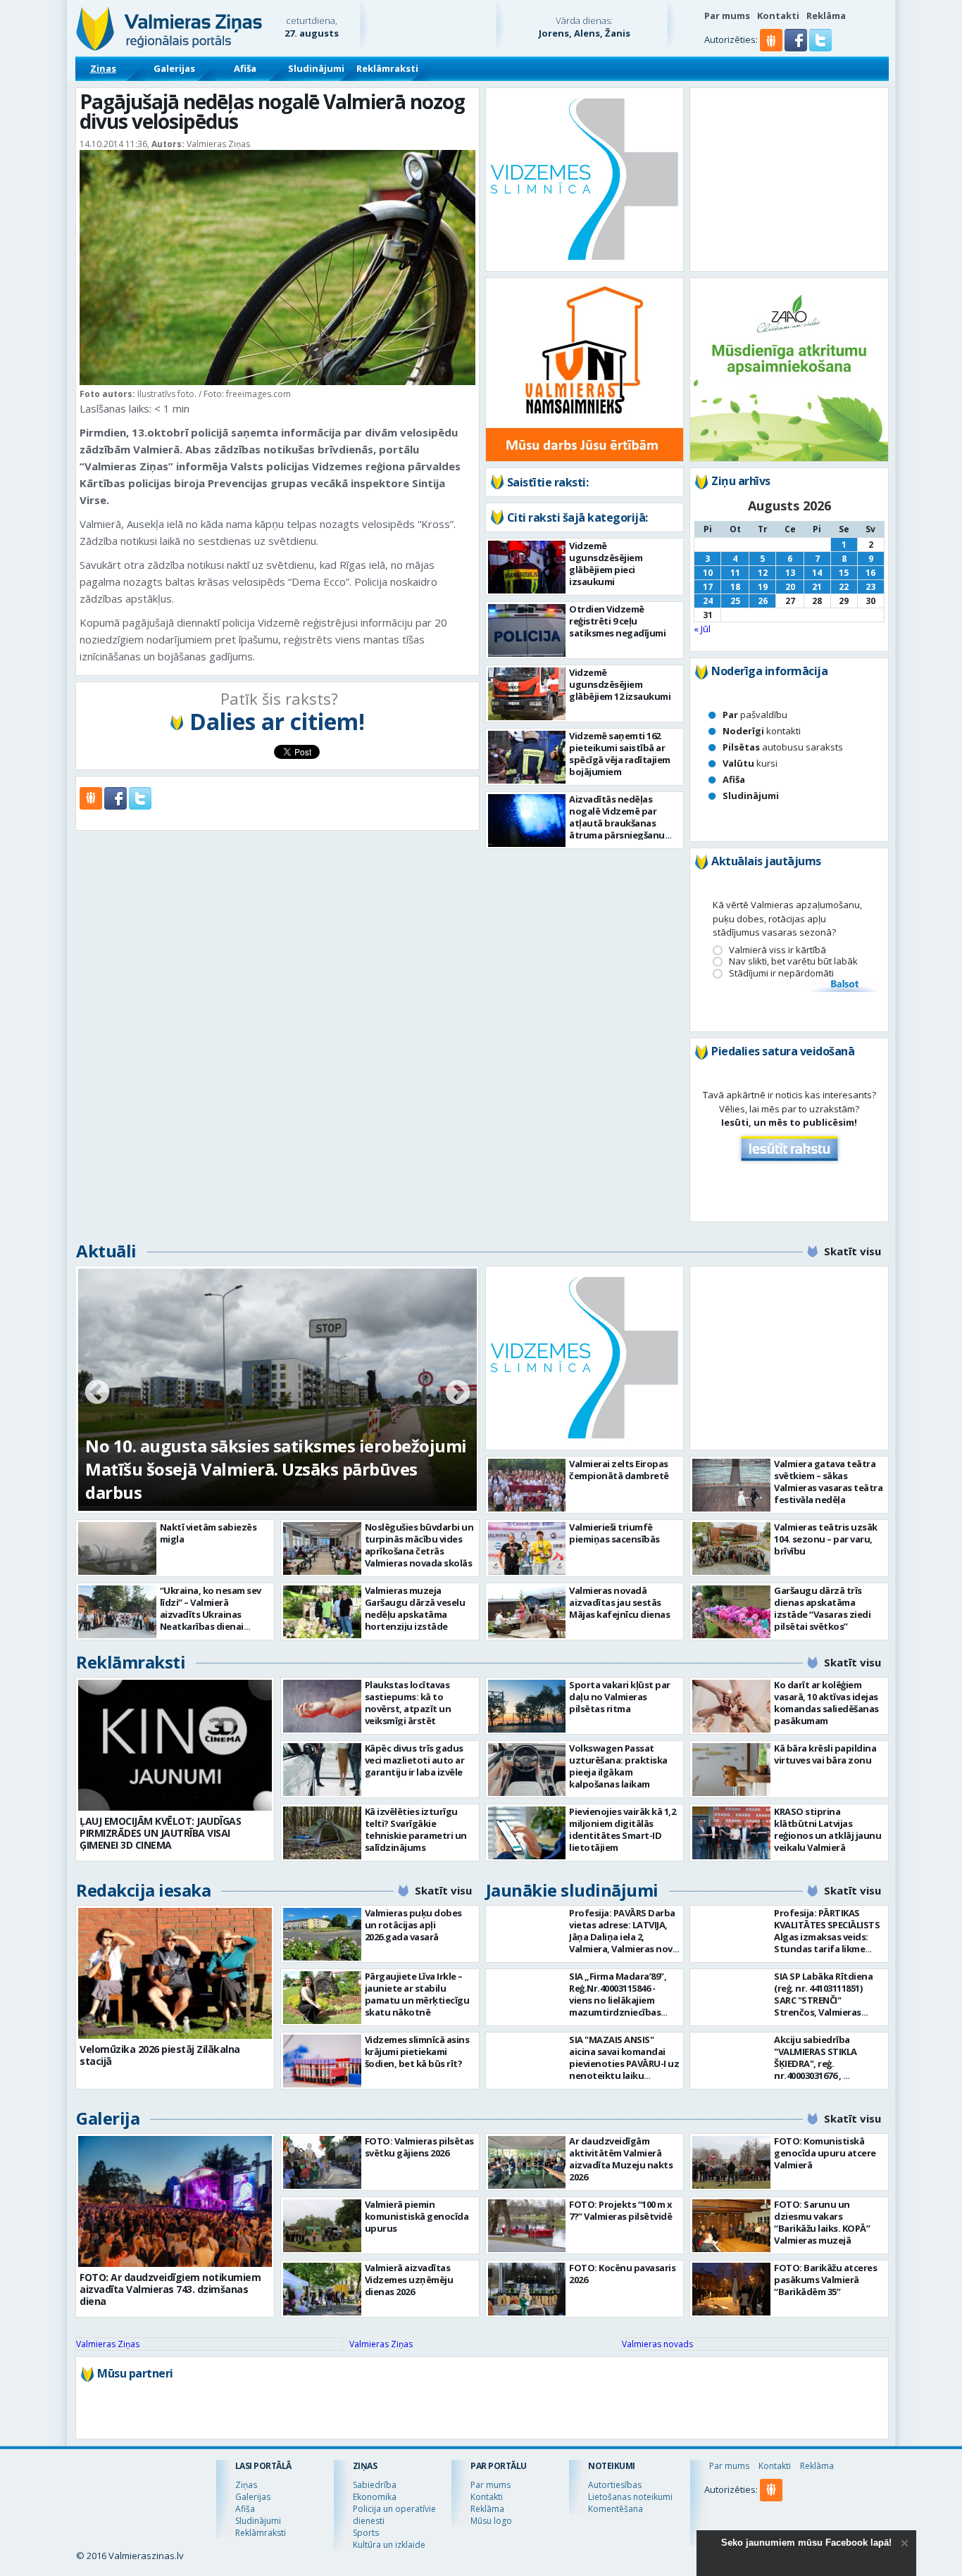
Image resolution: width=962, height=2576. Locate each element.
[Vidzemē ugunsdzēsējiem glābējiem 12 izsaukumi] (527, 694)
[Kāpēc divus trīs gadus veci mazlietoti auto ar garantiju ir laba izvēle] (322, 1770)
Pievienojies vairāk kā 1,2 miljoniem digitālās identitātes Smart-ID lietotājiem (622, 1829)
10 (708, 573)
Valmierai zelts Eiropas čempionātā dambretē (619, 1470)
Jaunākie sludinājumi (572, 1890)
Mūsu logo (491, 2521)
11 (735, 573)
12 (763, 573)
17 (708, 587)
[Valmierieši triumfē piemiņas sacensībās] (527, 1548)
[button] (797, 48)
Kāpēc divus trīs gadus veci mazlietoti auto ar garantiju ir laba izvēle (415, 1760)
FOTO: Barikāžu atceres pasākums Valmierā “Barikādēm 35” (825, 2280)
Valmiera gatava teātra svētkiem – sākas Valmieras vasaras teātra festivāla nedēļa (828, 1482)
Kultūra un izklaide (389, 2545)
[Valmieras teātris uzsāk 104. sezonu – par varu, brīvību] (731, 1548)
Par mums (727, 15)
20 (790, 587)
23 (870, 587)
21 (817, 587)
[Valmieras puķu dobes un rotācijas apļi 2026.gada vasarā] (322, 1934)
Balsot (844, 985)
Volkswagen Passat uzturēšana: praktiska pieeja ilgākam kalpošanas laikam (618, 1766)
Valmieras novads (657, 2344)
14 (817, 573)
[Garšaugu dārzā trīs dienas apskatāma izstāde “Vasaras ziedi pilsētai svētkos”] (731, 1612)
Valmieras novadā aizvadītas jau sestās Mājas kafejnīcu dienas (619, 1602)
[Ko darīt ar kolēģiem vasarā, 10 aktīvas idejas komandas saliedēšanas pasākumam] (731, 1706)
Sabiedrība (375, 2485)
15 (844, 573)
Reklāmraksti (387, 68)
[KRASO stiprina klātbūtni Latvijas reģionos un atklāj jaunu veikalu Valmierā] (731, 1833)
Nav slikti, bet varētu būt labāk (793, 961)
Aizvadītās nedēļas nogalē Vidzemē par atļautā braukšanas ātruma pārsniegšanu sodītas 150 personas (617, 823)
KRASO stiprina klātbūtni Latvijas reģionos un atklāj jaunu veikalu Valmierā (827, 1829)
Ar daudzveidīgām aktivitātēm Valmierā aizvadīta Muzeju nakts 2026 (621, 2159)
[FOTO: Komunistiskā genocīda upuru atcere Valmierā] (731, 2162)
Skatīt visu (852, 1251)
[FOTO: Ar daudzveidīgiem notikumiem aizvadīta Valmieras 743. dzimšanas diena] (175, 2201)
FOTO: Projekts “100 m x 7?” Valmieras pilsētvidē (621, 2210)
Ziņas (103, 68)
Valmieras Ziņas (108, 2344)
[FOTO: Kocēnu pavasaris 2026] (527, 2289)
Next (458, 1393)
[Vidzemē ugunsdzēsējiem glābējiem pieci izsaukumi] (527, 567)
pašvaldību (755, 715)
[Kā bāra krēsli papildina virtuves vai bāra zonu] (731, 1770)
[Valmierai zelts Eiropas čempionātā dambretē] (527, 1485)
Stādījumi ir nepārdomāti (781, 973)
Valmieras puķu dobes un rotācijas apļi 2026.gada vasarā (413, 1925)
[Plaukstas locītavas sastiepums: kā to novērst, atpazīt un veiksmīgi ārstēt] (322, 1706)
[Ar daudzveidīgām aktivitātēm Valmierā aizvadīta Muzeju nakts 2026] (527, 2162)
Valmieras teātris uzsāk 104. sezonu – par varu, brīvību (826, 1539)
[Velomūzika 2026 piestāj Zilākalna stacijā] (175, 1973)
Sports (366, 2533)
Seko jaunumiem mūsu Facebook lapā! (806, 2543)
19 (763, 587)
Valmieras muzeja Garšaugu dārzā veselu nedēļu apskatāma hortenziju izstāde (415, 1608)
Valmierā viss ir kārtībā (777, 950)
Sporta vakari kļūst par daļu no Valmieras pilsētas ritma (620, 1697)
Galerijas (174, 68)
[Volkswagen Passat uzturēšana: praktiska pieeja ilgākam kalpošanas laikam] (527, 1770)
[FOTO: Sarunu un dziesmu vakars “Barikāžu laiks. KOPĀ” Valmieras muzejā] (731, 2226)
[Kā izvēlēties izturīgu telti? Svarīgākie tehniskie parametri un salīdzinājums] (322, 1833)
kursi (750, 763)
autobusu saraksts (783, 747)
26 (763, 601)
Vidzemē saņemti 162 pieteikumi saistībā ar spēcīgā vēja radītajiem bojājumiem (620, 754)
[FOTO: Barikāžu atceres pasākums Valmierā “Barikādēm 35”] (731, 2289)
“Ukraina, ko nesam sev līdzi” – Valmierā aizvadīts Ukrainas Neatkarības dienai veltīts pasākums (211, 1614)
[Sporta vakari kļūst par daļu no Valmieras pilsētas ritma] (527, 1706)
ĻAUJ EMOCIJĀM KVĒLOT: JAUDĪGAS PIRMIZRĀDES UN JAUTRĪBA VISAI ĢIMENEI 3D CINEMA (160, 1833)
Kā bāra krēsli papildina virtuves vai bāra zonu (825, 1754)
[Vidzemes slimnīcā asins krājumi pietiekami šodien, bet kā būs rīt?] (322, 2061)
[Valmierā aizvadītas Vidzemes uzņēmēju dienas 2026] (322, 2289)
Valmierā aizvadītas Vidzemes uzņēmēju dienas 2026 (409, 2280)
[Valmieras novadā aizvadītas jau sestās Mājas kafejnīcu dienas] (527, 1612)
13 (790, 573)
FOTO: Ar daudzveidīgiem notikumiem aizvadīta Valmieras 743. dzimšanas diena (170, 2289)
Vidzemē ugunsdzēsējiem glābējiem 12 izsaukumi (620, 684)
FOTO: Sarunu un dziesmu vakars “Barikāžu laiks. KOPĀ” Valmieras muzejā (822, 2222)
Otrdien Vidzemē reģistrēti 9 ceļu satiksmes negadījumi (617, 621)
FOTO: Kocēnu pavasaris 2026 (622, 2274)
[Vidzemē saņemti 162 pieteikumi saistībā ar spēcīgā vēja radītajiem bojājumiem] (527, 757)
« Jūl (702, 629)
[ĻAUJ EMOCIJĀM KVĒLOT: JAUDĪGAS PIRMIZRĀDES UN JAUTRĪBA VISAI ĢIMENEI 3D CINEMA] (175, 1745)
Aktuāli (106, 1251)
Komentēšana (616, 2509)
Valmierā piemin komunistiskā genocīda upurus (417, 2216)
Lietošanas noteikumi (630, 2497)
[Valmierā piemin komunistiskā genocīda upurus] (322, 2226)
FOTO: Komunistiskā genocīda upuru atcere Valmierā (825, 2153)
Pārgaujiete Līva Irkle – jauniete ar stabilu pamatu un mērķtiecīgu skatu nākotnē (417, 1994)
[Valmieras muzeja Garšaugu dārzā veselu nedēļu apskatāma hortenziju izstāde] (322, 1612)
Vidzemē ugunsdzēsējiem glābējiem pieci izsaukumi (606, 564)
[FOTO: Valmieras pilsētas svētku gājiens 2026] (322, 2162)
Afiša (245, 68)
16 (870, 573)
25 (735, 601)
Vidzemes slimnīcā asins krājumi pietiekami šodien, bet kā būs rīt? (417, 2052)
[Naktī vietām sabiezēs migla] (117, 1548)
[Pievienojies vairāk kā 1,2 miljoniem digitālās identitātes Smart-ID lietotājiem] (527, 1833)
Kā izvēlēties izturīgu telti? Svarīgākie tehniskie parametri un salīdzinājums (416, 1829)
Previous (97, 1393)
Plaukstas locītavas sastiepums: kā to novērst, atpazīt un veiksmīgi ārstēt (408, 1703)
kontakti (762, 731)
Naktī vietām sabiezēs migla (208, 1533)
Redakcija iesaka (143, 1890)
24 (708, 601)
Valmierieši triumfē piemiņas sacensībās (614, 1533)
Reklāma (826, 15)
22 (844, 587)
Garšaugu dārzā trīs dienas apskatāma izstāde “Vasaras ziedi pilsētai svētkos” (822, 1608)
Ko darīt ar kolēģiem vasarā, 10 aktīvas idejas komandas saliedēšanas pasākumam (826, 1703)
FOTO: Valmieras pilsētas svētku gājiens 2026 (419, 2147)
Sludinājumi (316, 68)
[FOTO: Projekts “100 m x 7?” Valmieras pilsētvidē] (527, 2226)
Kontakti (778, 15)
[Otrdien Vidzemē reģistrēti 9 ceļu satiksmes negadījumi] (527, 630)
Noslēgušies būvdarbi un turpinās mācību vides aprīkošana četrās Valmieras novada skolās (419, 1545)
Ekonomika (375, 2497)
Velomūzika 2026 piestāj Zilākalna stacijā (160, 2055)
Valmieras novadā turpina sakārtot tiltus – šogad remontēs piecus (257, 1481)
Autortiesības (615, 2485)
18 (735, 587)
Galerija (108, 2118)
